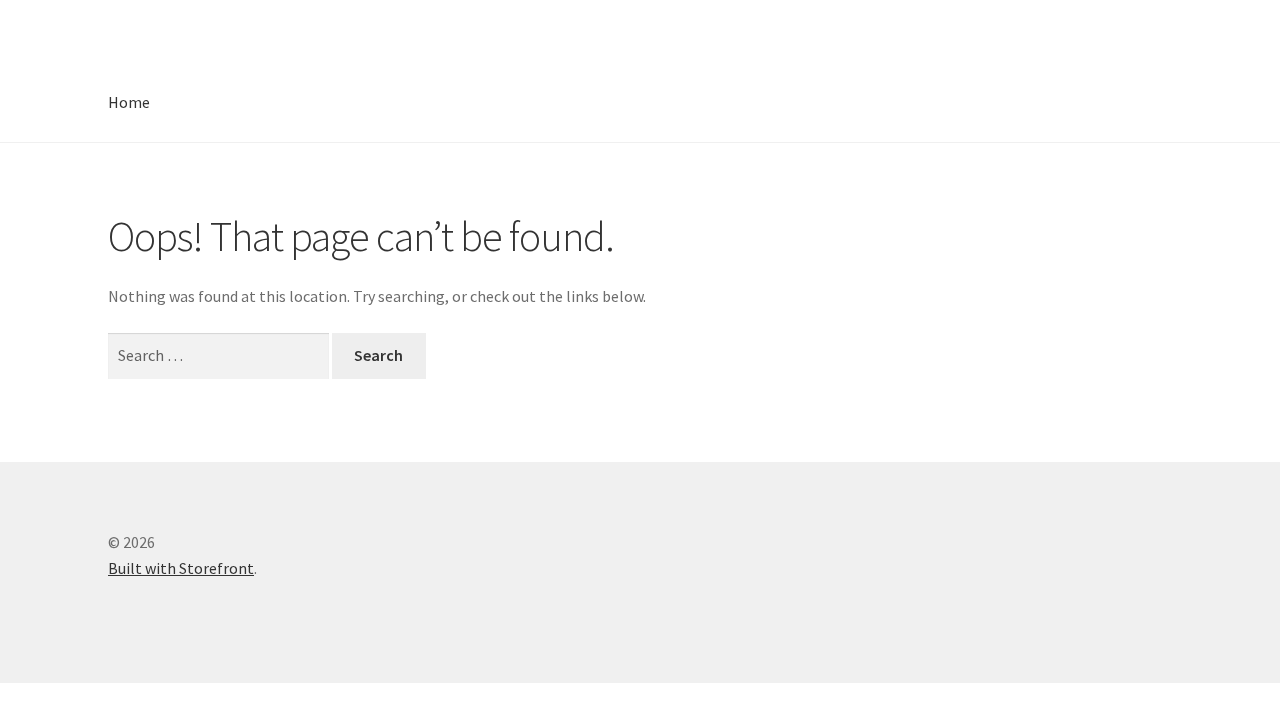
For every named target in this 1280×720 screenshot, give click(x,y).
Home (129, 102)
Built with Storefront (181, 568)
